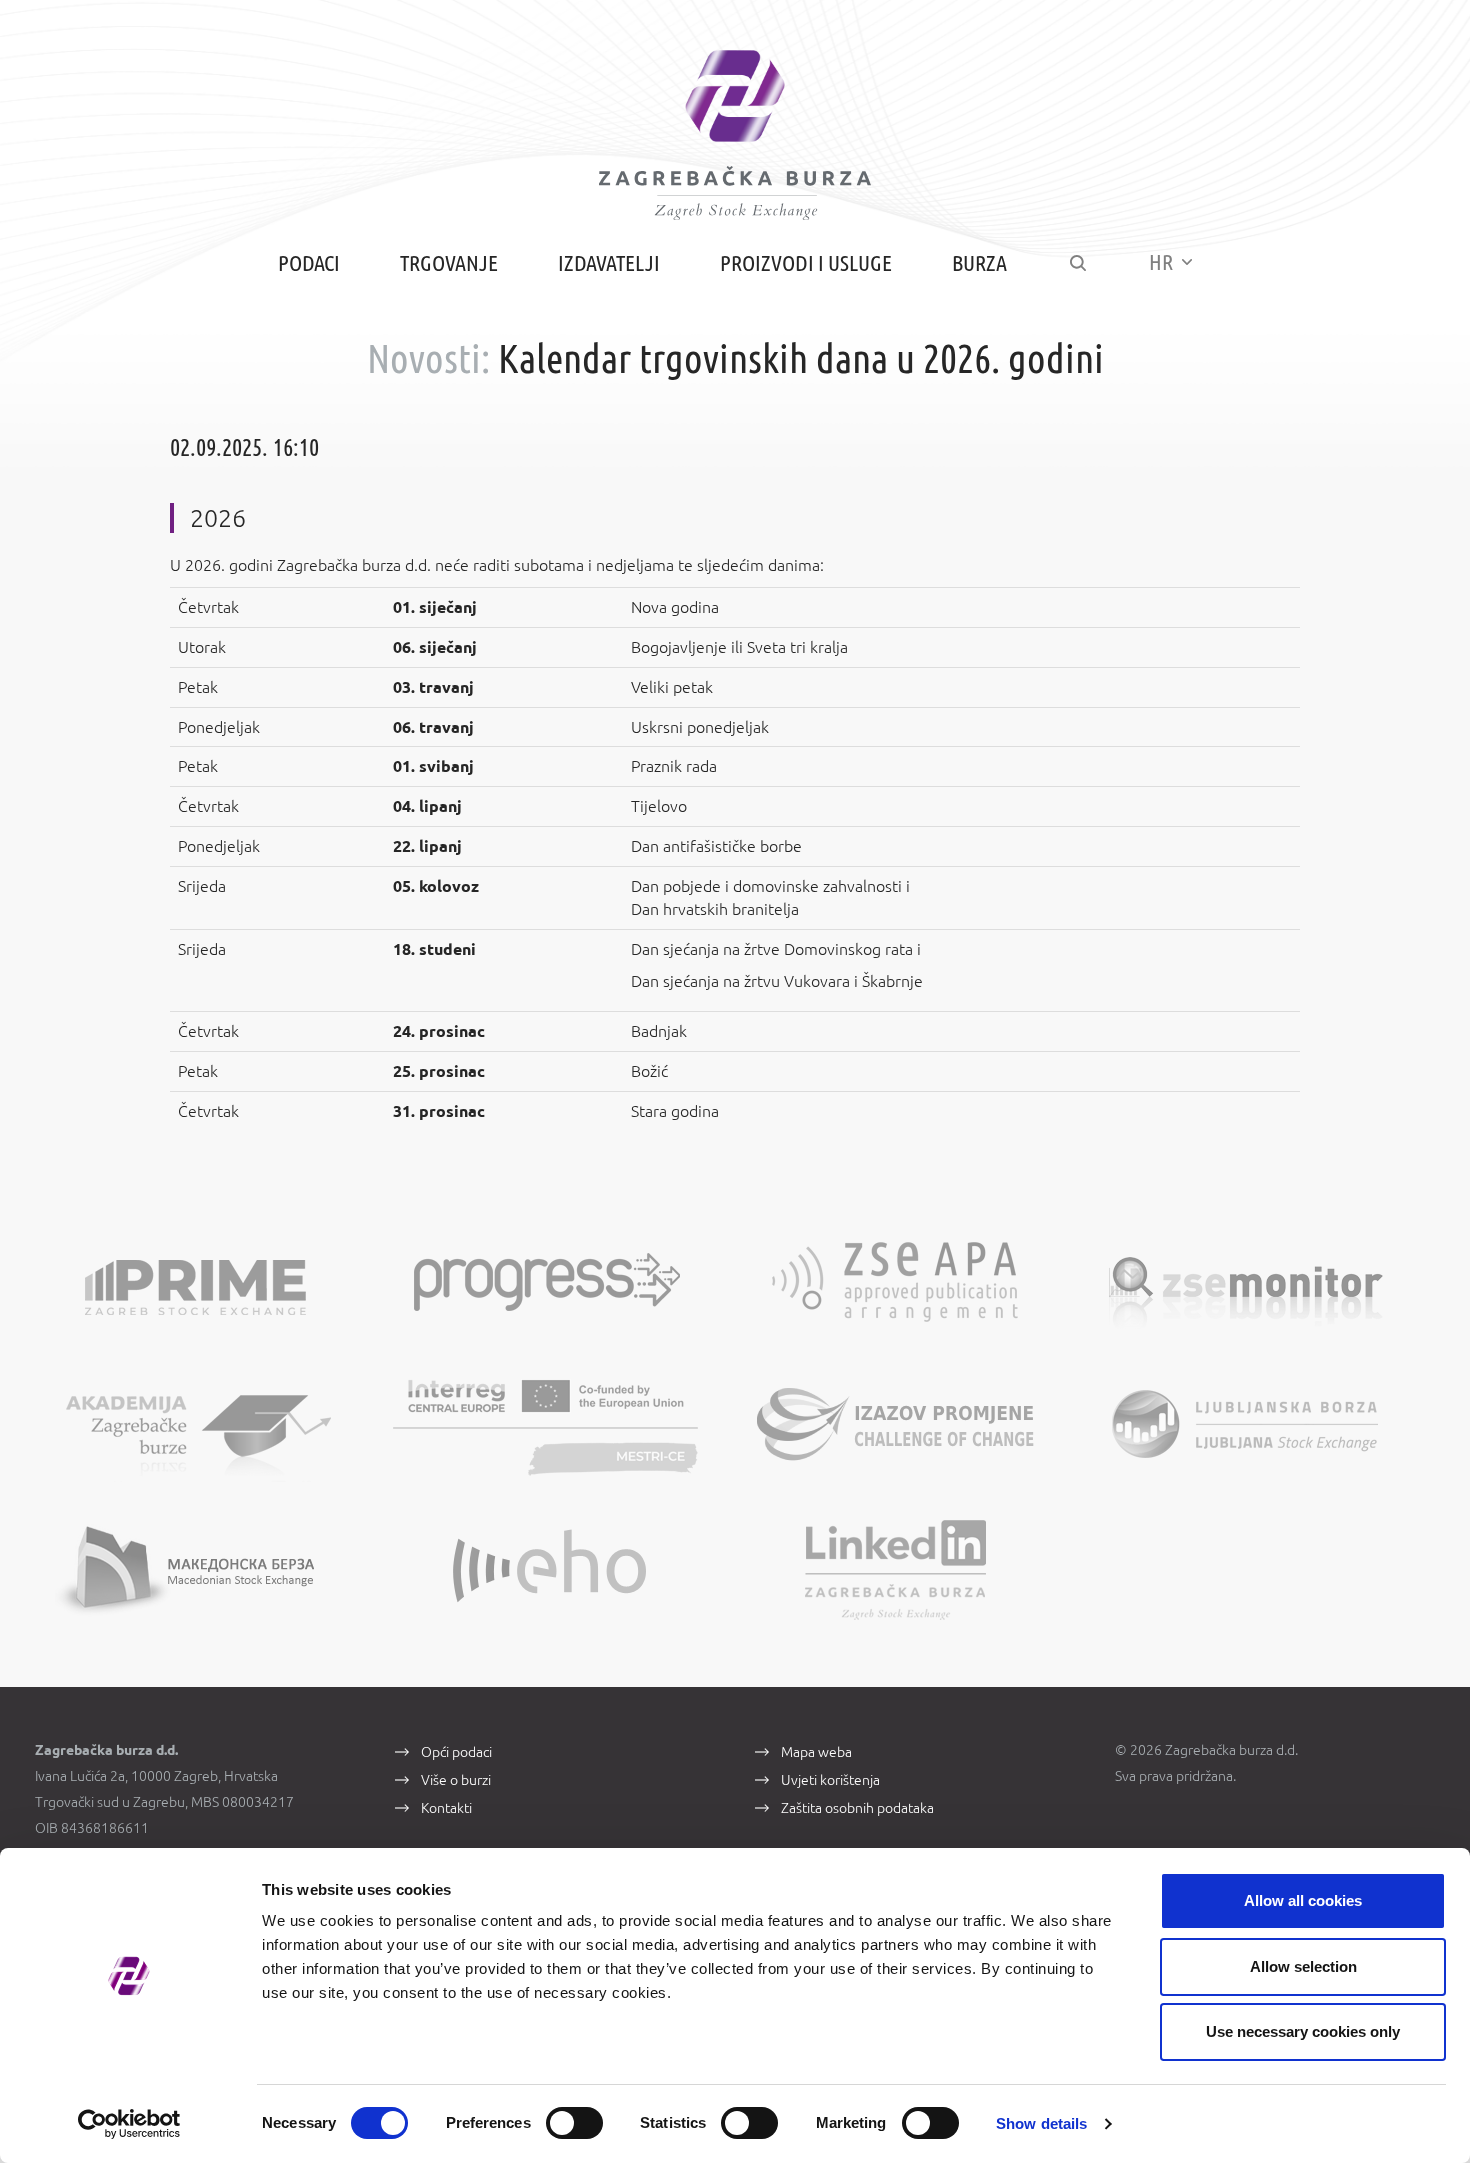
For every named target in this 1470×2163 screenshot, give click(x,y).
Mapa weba (816, 1752)
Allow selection (1303, 1966)
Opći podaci (456, 1752)
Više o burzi (456, 1780)
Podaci (309, 262)
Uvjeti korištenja (830, 1780)
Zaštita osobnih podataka (857, 1808)
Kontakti (446, 1808)
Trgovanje (449, 262)
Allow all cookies (1303, 1900)
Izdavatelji (609, 262)
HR (1163, 261)
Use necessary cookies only (1303, 2031)
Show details (1041, 2123)
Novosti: (428, 358)
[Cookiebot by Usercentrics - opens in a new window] (129, 2124)
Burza (979, 262)
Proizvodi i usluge (806, 262)
